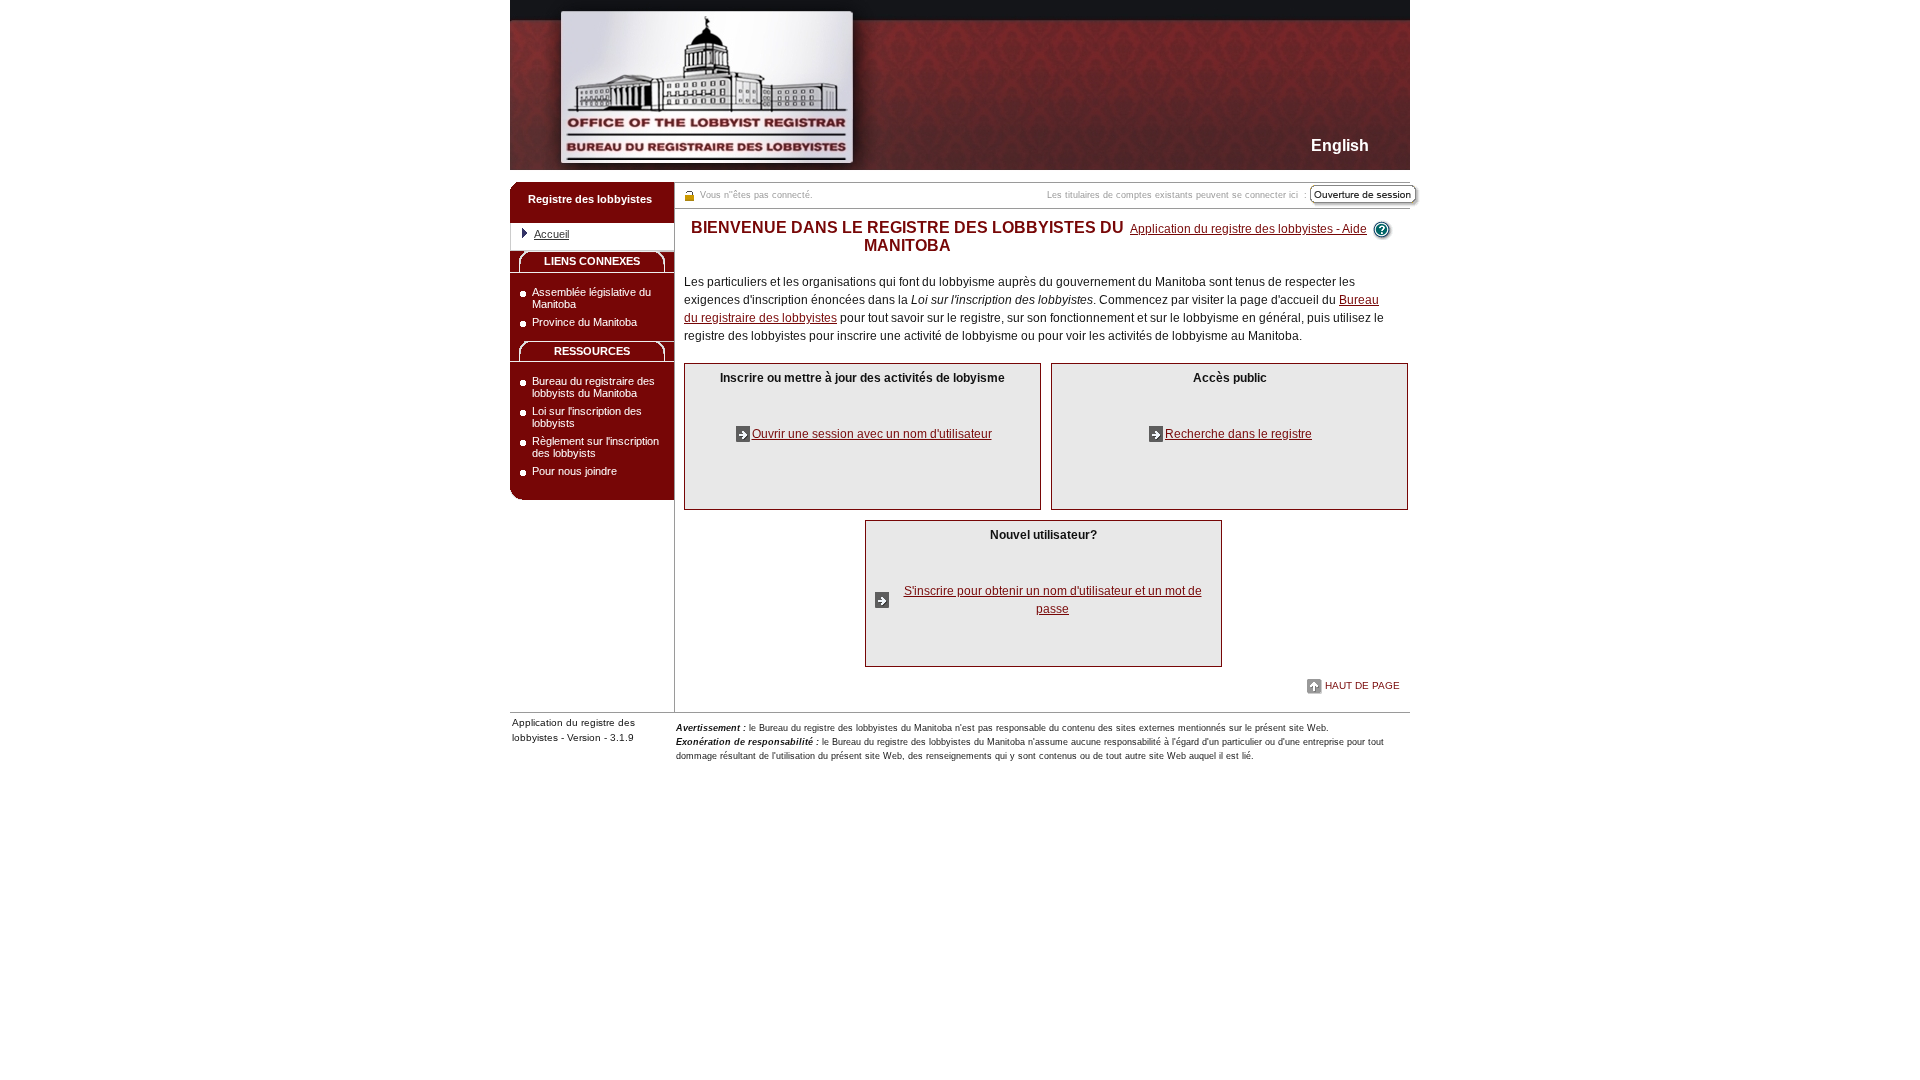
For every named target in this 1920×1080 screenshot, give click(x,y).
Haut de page (1362, 685)
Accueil (551, 234)
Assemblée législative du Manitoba (591, 298)
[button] (592, 202)
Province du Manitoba (584, 322)
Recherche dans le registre (1238, 434)
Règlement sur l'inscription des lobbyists (595, 447)
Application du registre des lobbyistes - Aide (1248, 229)
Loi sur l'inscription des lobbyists (587, 417)
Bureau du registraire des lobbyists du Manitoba (593, 387)
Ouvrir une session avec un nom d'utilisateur (872, 434)
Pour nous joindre (574, 471)
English (1340, 145)
